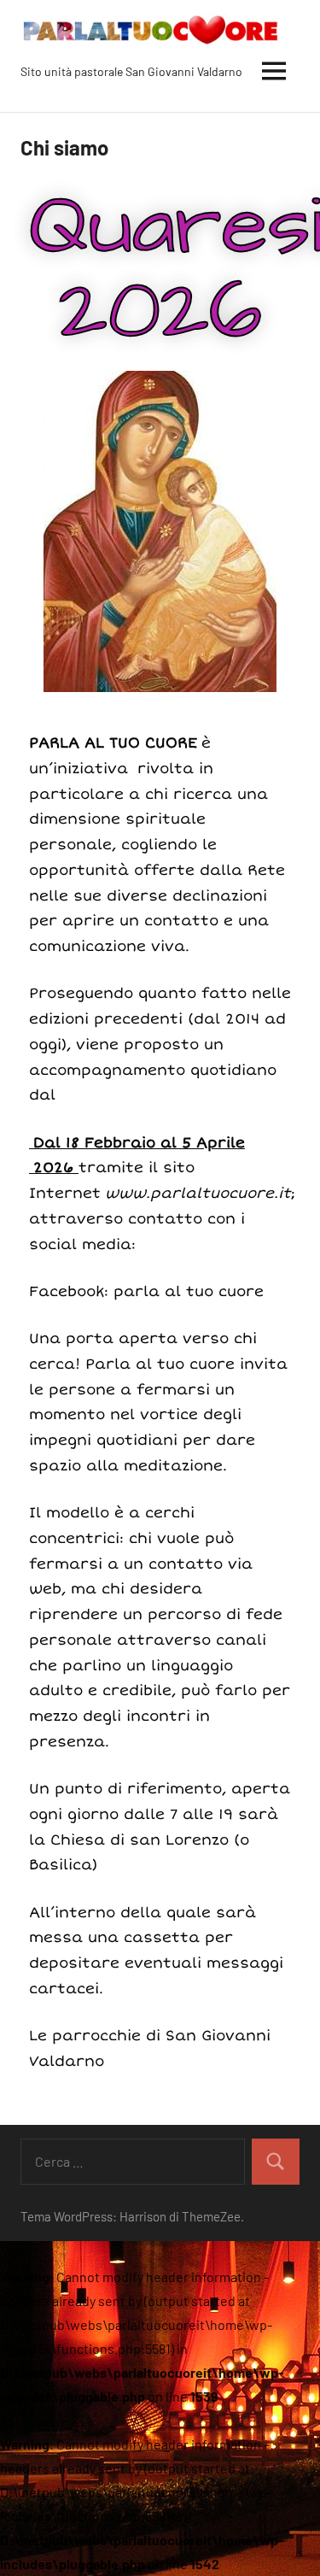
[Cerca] (276, 2162)
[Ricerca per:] (133, 2162)
